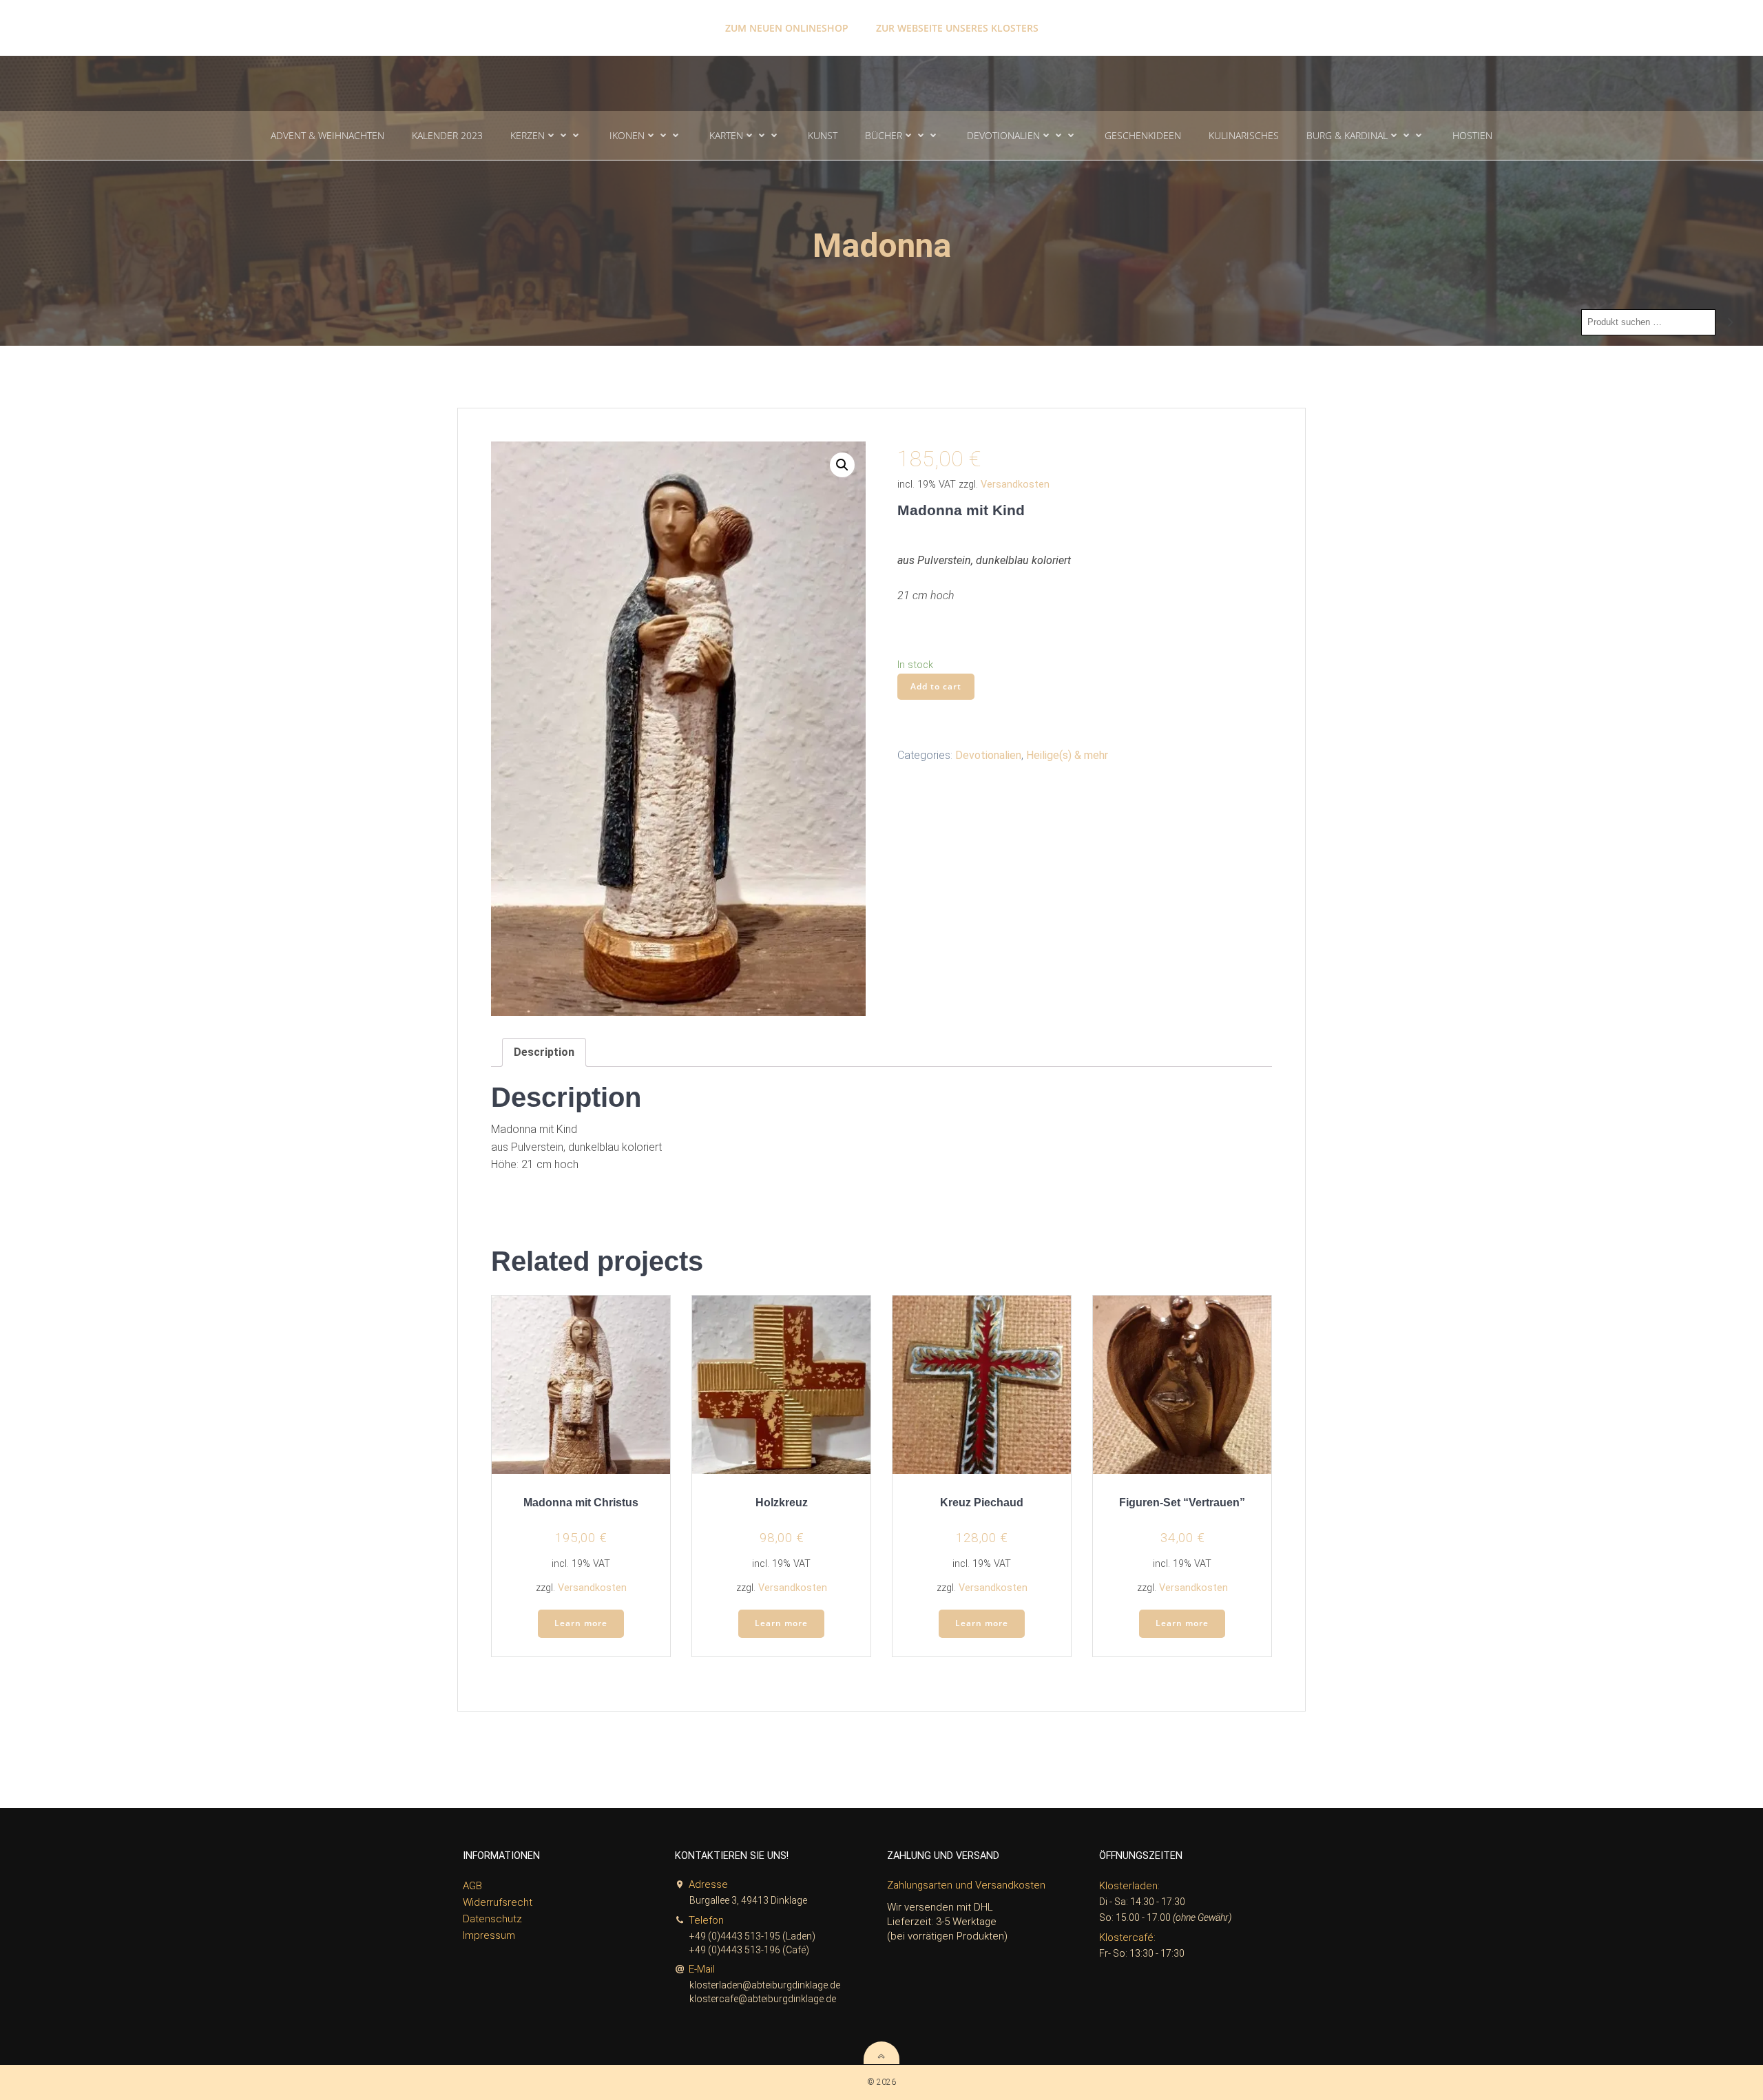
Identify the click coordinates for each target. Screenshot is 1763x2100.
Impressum (489, 1935)
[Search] (1731, 322)
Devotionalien (1003, 135)
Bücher (884, 135)
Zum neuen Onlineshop (787, 28)
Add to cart (936, 686)
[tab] (544, 1052)
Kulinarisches (1244, 135)
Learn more (581, 1623)
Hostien (1472, 135)
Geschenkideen (1143, 135)
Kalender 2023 (447, 135)
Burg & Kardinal (1347, 135)
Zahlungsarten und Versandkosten (966, 1885)
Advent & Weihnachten (327, 135)
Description (544, 1052)
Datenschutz (492, 1919)
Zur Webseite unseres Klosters (957, 28)
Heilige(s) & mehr (1067, 755)
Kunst (823, 135)
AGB (472, 1886)
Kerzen (528, 135)
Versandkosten (1015, 485)
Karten (726, 135)
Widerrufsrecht (498, 1902)
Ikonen (627, 135)
